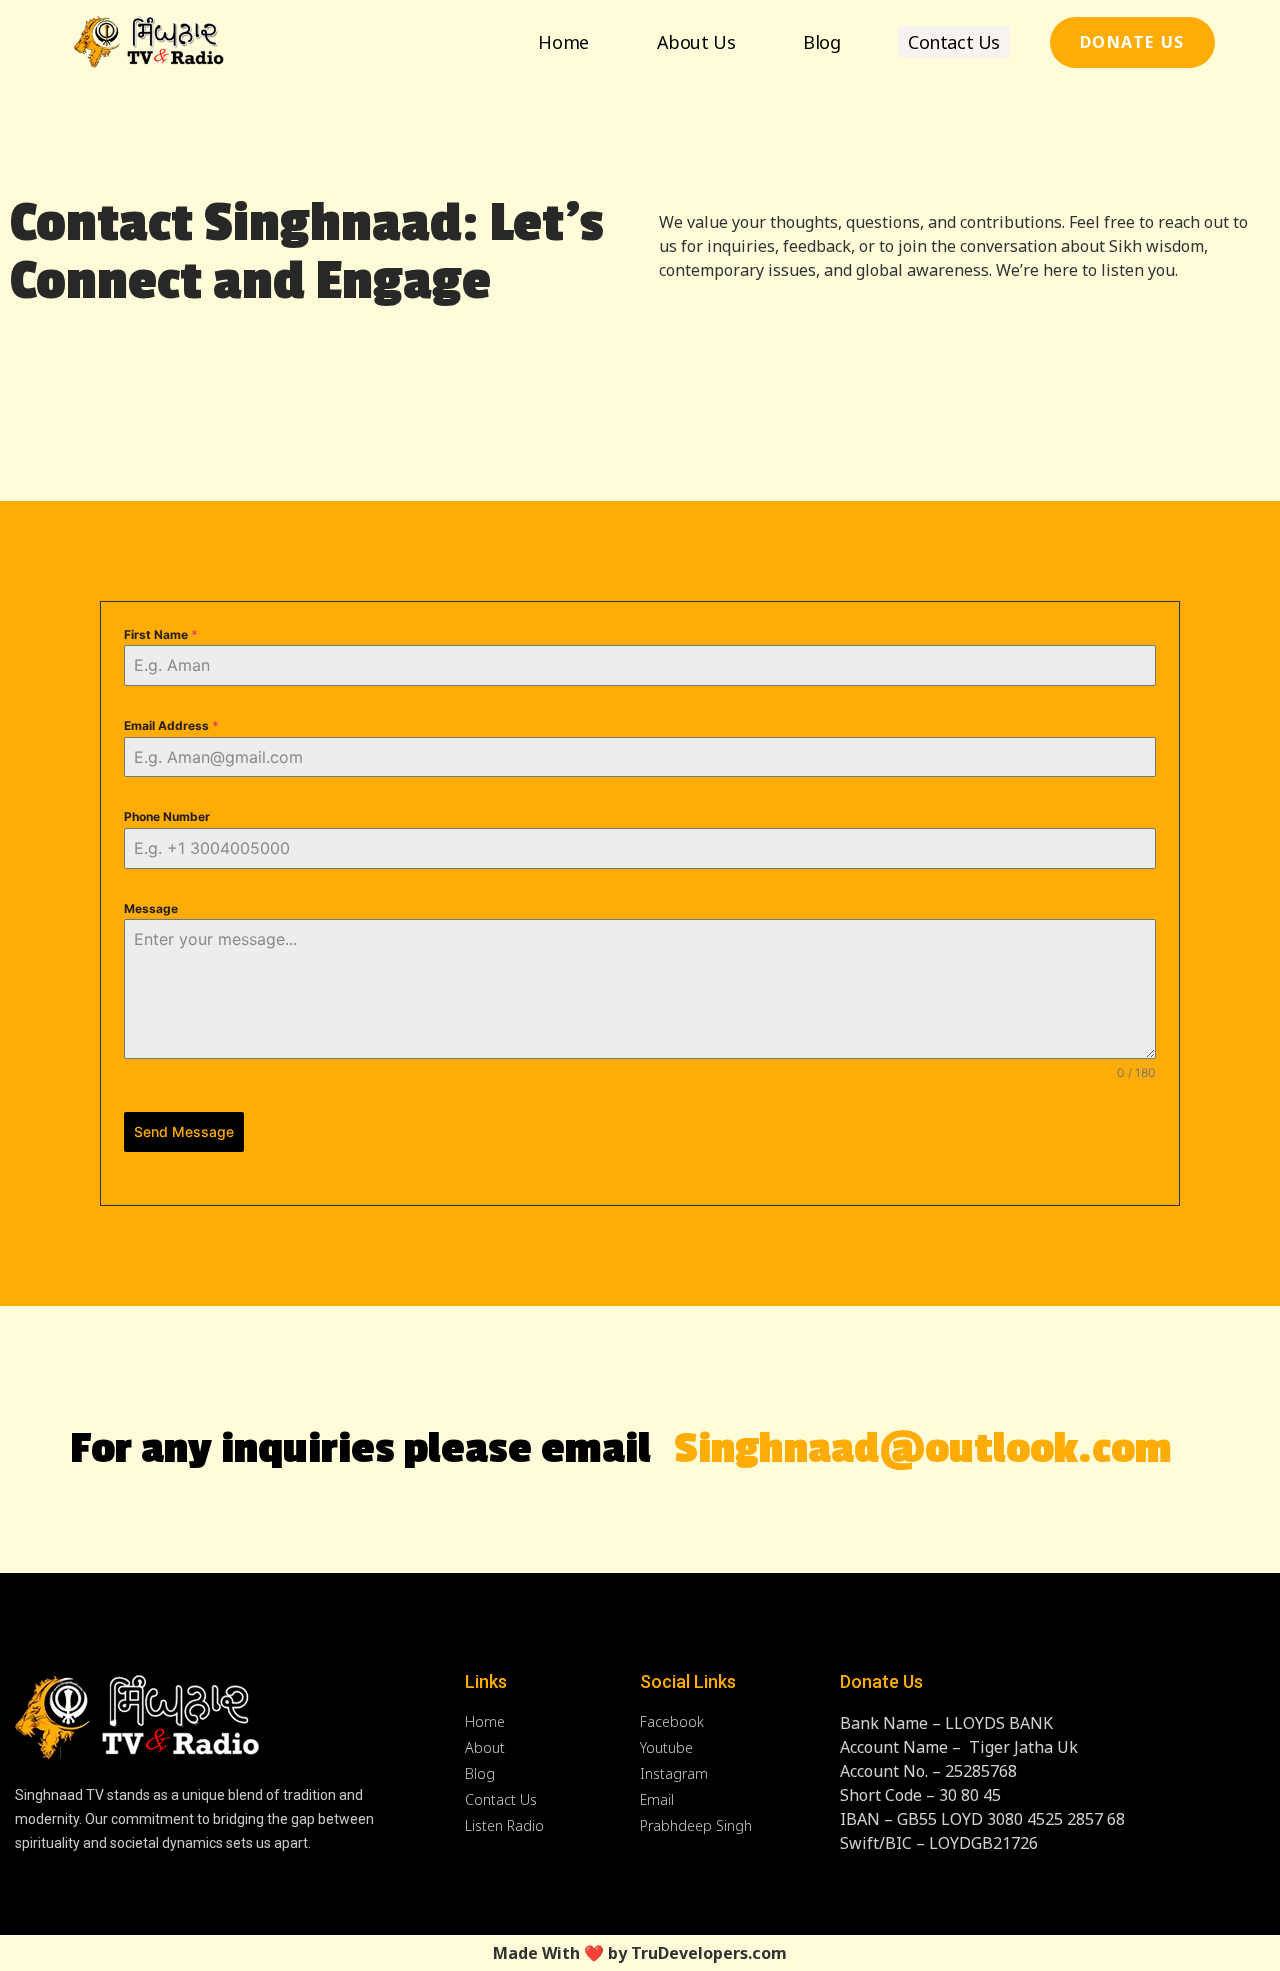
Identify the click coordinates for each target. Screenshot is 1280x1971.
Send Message (184, 1131)
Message (151, 908)
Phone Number (167, 816)
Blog (821, 42)
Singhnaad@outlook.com (923, 1449)
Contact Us (954, 42)
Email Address (171, 725)
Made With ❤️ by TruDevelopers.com (640, 1953)
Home (563, 42)
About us (696, 42)
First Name (161, 634)
